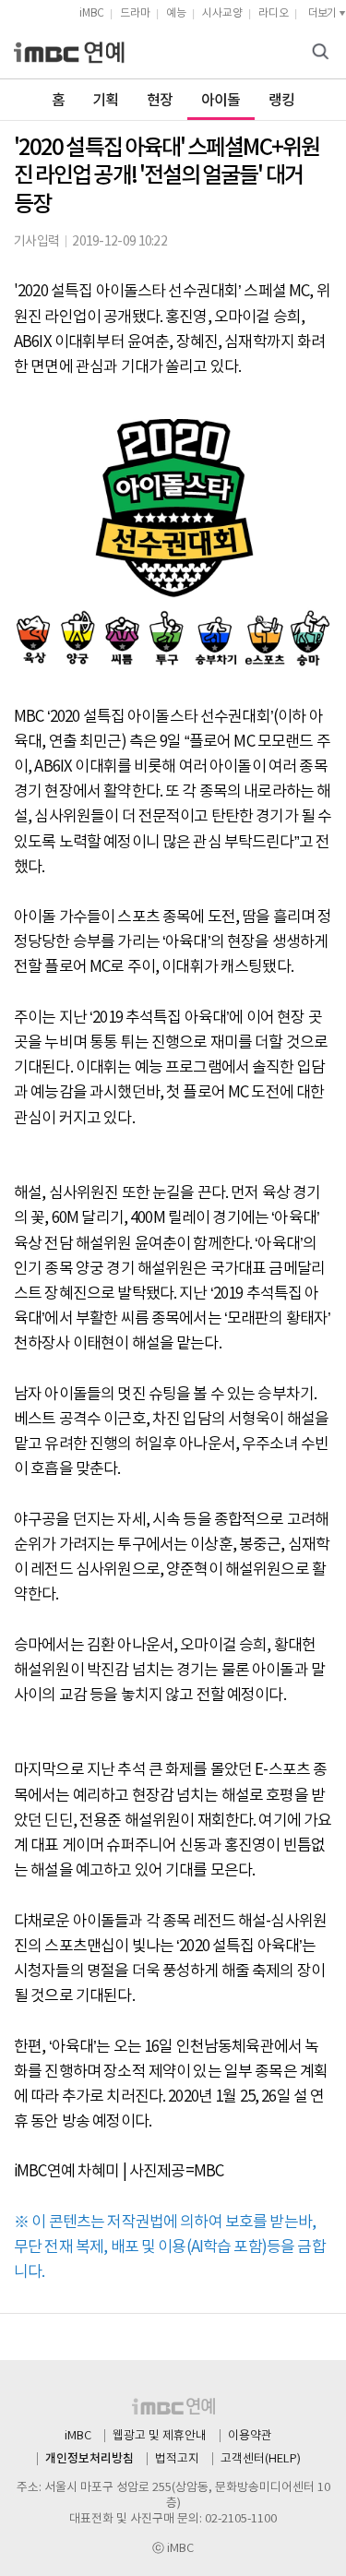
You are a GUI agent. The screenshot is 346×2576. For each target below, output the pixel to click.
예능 (176, 13)
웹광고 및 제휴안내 (160, 2436)
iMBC (92, 13)
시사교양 (222, 13)
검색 (323, 53)
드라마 (135, 13)
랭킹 (282, 101)
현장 (160, 101)
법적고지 (177, 2459)
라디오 (274, 13)
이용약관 (250, 2436)
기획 (106, 101)
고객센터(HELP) (261, 2459)
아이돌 (221, 101)
